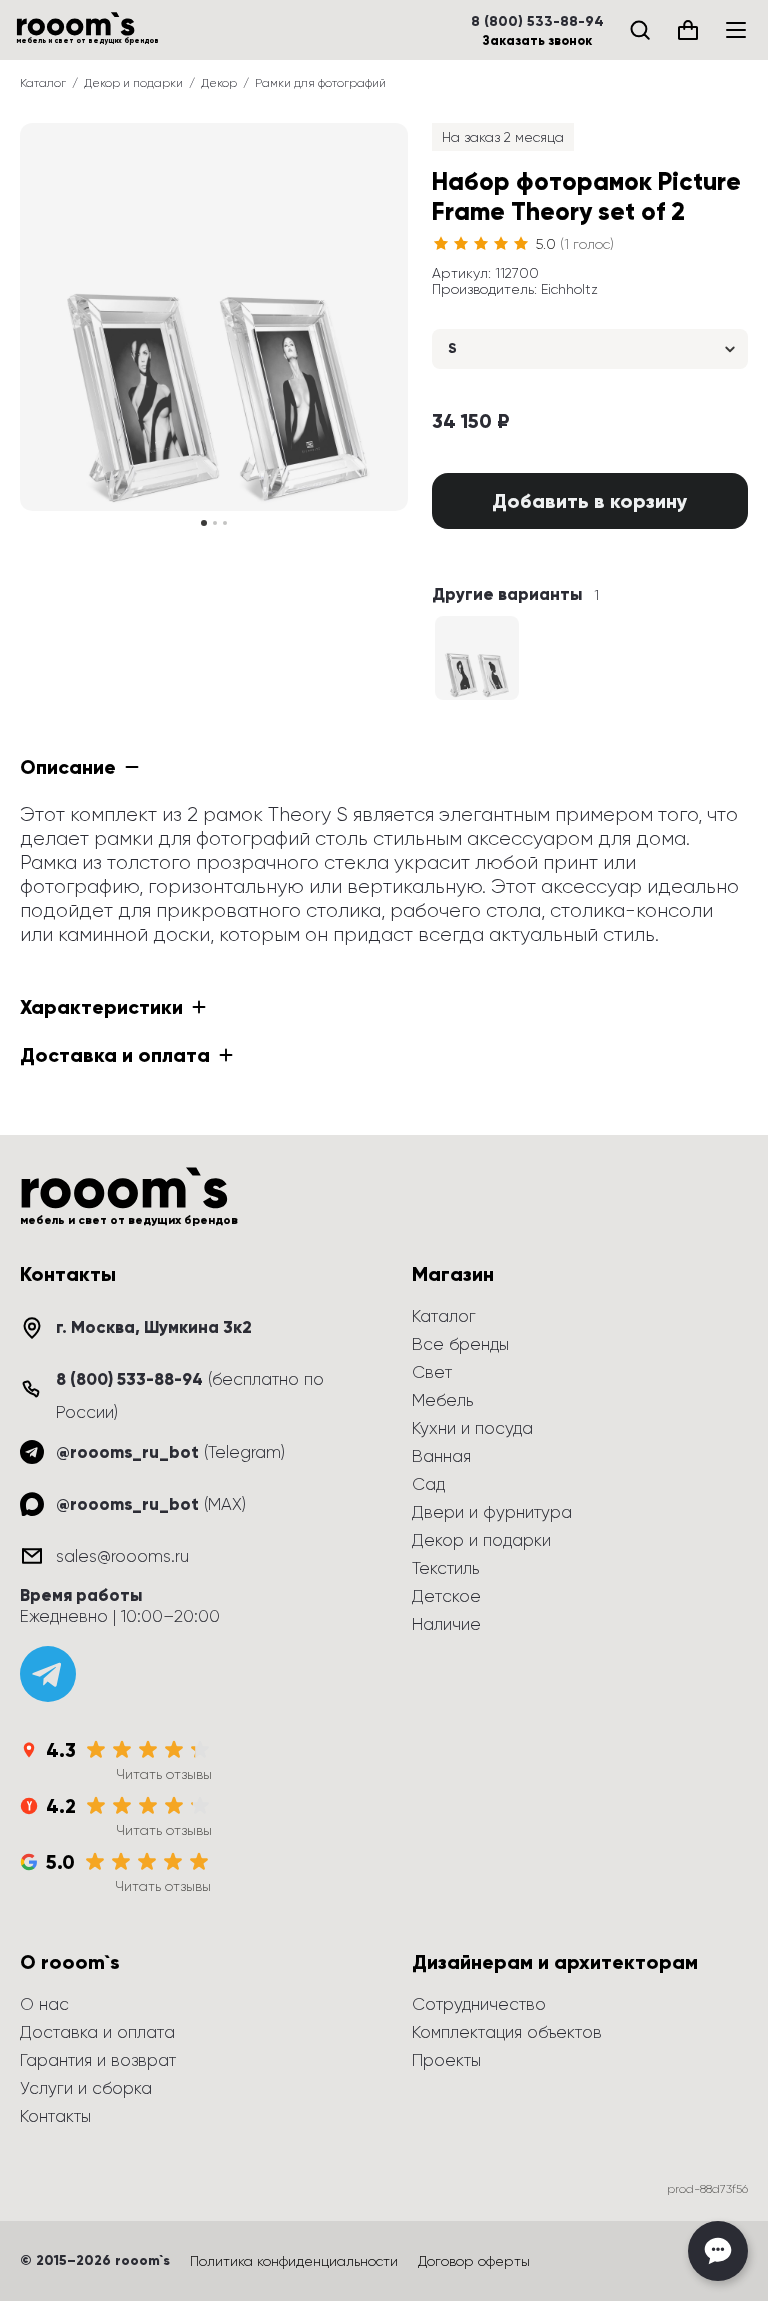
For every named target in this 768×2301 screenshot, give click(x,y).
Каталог (43, 83)
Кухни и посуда (472, 1428)
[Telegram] (48, 1674)
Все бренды (460, 1344)
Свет (432, 1372)
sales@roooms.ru (122, 1556)
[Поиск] (640, 30)
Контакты (55, 2116)
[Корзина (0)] (688, 30)
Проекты (446, 2060)
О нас (44, 2004)
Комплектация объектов (507, 2032)
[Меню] (736, 30)
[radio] (441, 244)
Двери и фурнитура (492, 1512)
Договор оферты (474, 2261)
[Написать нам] (718, 2251)
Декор (219, 83)
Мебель (442, 1400)
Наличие (446, 1624)
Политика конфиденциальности (294, 2261)
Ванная (441, 1456)
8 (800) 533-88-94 (537, 22)
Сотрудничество (479, 2004)
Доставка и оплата (97, 2032)
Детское (446, 1596)
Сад (428, 1484)
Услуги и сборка (86, 2088)
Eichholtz (569, 289)
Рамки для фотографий (320, 83)
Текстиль (445, 1568)
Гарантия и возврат (98, 2060)
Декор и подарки (133, 83)
